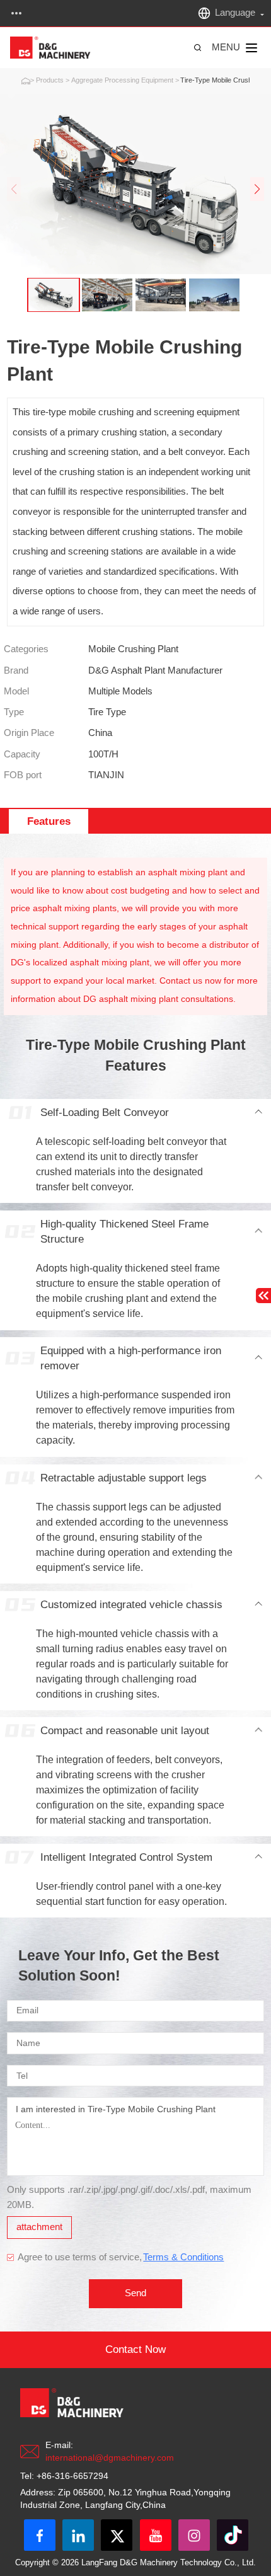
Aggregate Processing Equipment (122, 80)
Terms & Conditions (183, 2257)
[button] (257, 189)
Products (50, 80)
